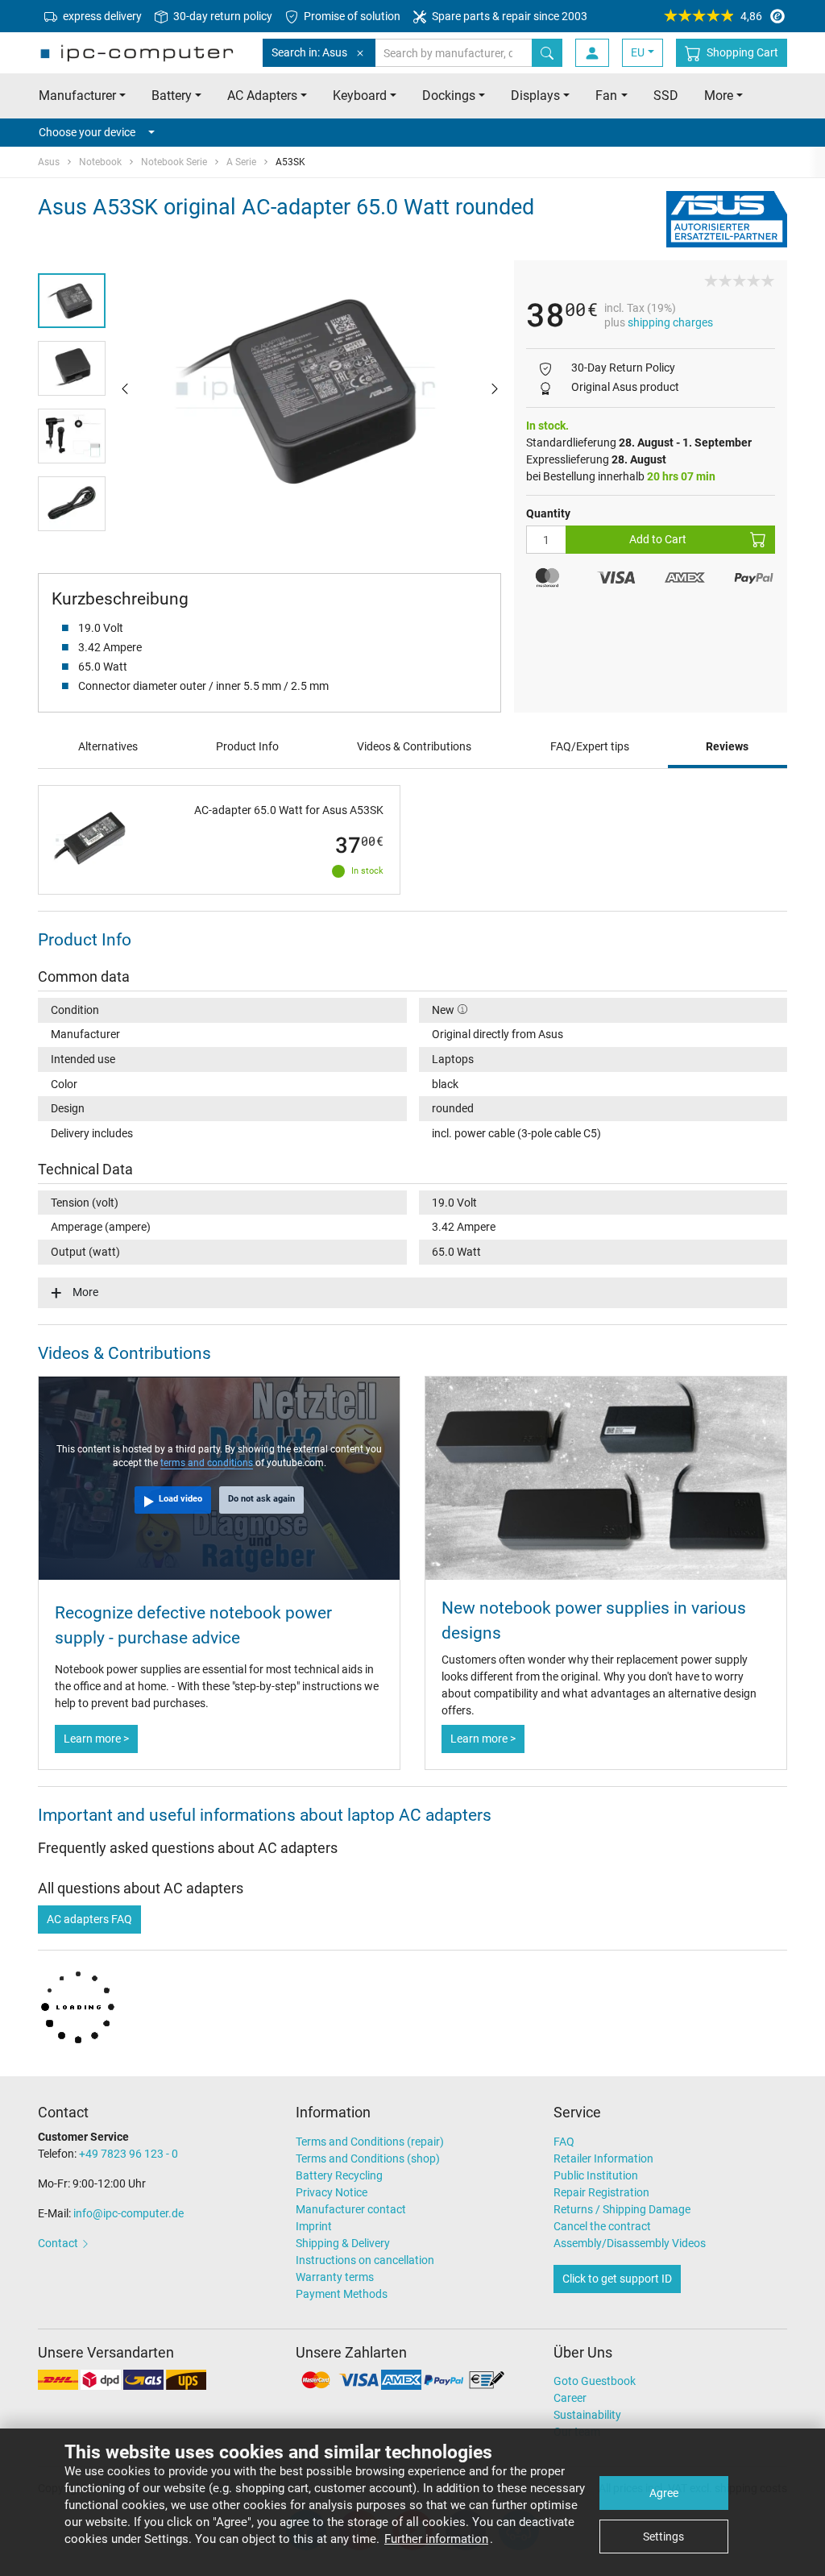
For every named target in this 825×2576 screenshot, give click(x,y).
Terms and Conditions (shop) (368, 2158)
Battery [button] (172, 96)
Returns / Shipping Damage (622, 2209)
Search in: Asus (309, 52)
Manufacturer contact (351, 2209)
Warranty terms (335, 2277)
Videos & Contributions (414, 746)
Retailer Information (603, 2158)
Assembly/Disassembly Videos (630, 2243)
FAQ (564, 2142)
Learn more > (96, 1739)
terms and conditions (207, 1463)
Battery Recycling (339, 2175)
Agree (664, 2493)
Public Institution (596, 2175)
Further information (436, 2539)
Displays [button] (535, 96)
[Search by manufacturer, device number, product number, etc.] (547, 53)
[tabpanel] (310, 387)
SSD (666, 96)
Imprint (314, 2226)
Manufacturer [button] (77, 96)
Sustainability (587, 2415)
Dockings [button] (449, 96)
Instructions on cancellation (365, 2260)
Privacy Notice (332, 2192)
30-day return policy (222, 16)
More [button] (719, 96)
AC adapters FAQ (89, 1919)
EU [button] (638, 52)
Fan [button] (606, 96)
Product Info (247, 746)
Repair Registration (601, 2192)
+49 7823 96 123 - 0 (129, 2154)
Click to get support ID (617, 2279)
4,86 (751, 16)
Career (570, 2398)
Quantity (548, 513)
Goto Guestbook (595, 2381)
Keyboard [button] (360, 96)
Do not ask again (261, 1499)
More (85, 1292)
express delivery (101, 16)
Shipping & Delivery (343, 2243)
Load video (180, 1499)
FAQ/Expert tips (590, 746)
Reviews (727, 746)
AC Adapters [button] (262, 96)
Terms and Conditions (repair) (370, 2142)
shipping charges (670, 322)
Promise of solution (351, 16)
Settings (663, 2537)
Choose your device (87, 132)
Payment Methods (342, 2294)
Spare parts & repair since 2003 (508, 16)
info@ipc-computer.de (129, 2213)
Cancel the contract (602, 2226)
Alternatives (108, 746)
